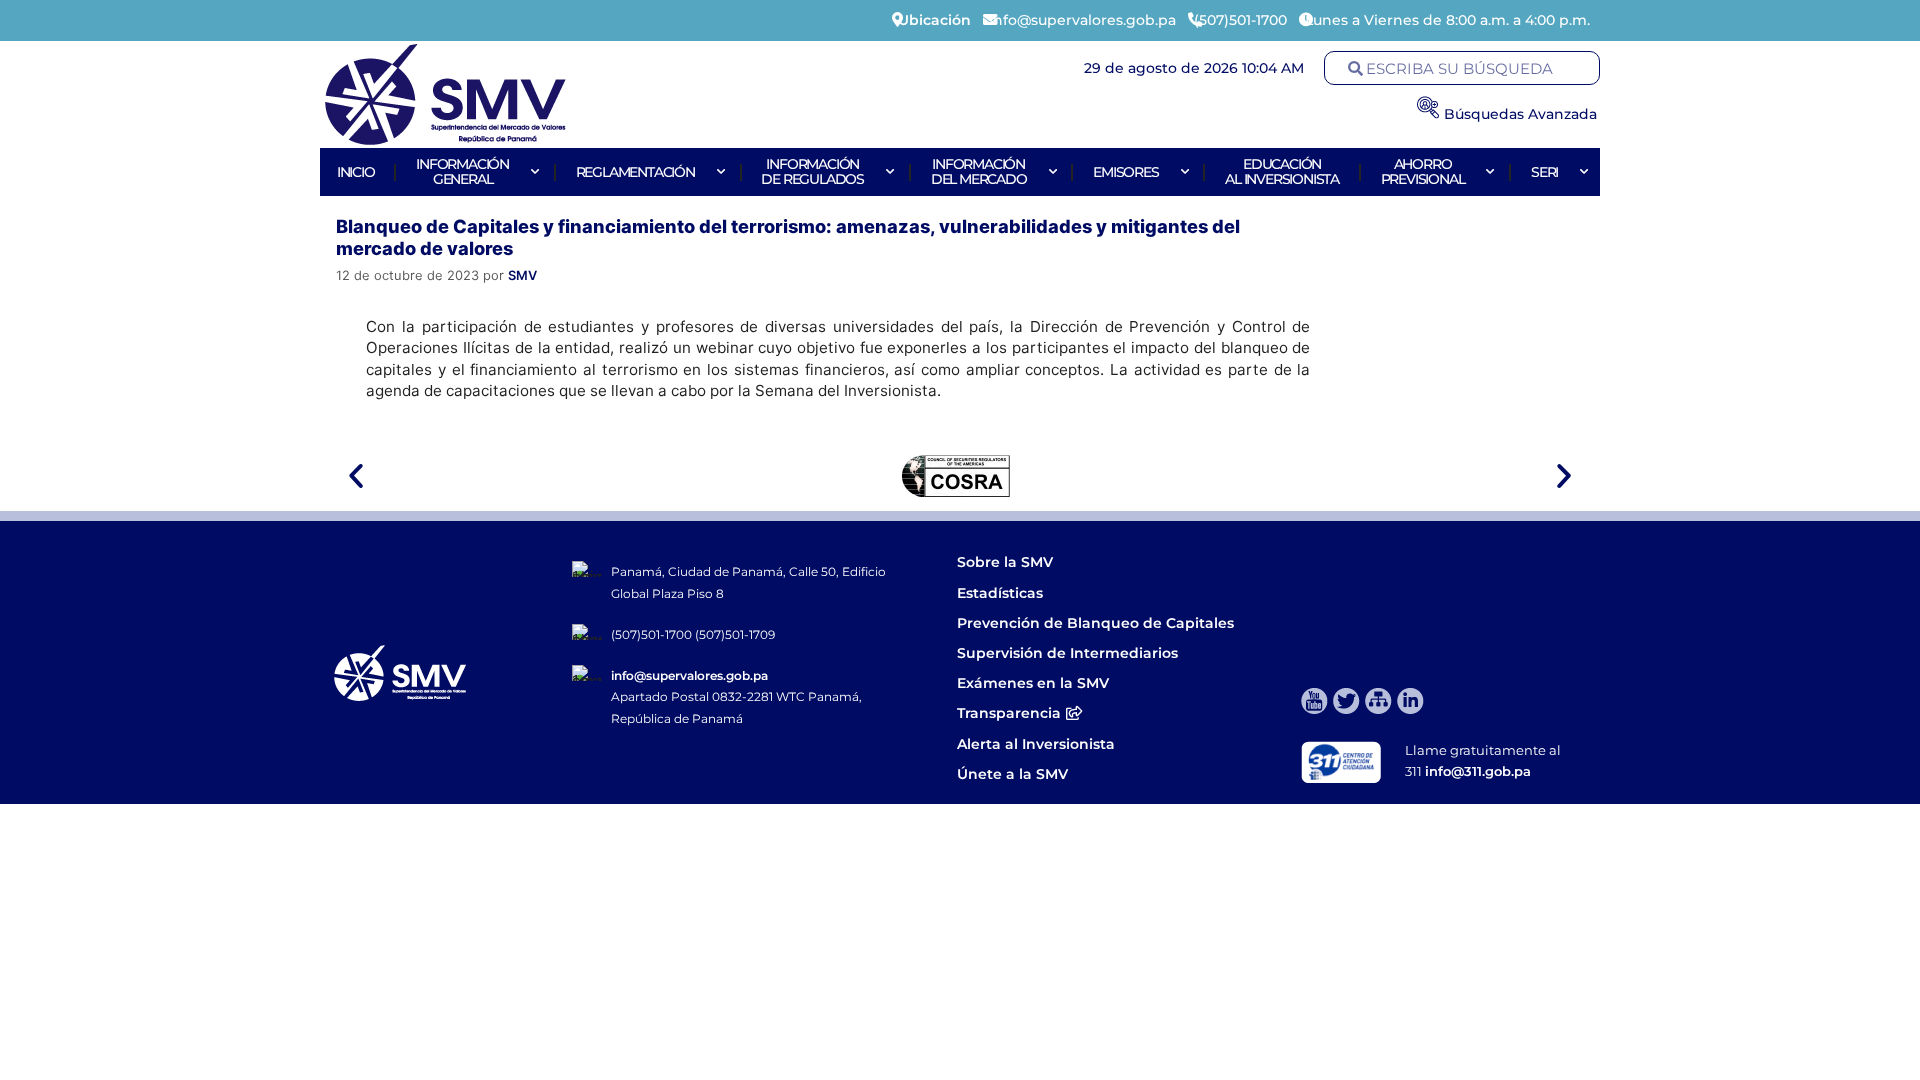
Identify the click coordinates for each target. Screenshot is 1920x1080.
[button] (356, 476)
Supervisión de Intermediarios (1067, 653)
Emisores (1125, 172)
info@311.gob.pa (1478, 771)
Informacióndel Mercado (979, 171)
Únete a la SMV (1012, 774)
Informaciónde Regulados (812, 171)
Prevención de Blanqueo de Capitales (1095, 623)
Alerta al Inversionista (1036, 744)
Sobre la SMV (1005, 562)
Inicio (356, 172)
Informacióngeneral (462, 171)
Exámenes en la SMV (1033, 683)
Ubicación (934, 20)
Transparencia (1009, 713)
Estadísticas (1002, 593)
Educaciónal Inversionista (1282, 171)
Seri (1544, 172)
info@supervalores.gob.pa (689, 675)
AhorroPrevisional (1423, 171)
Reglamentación (635, 172)
